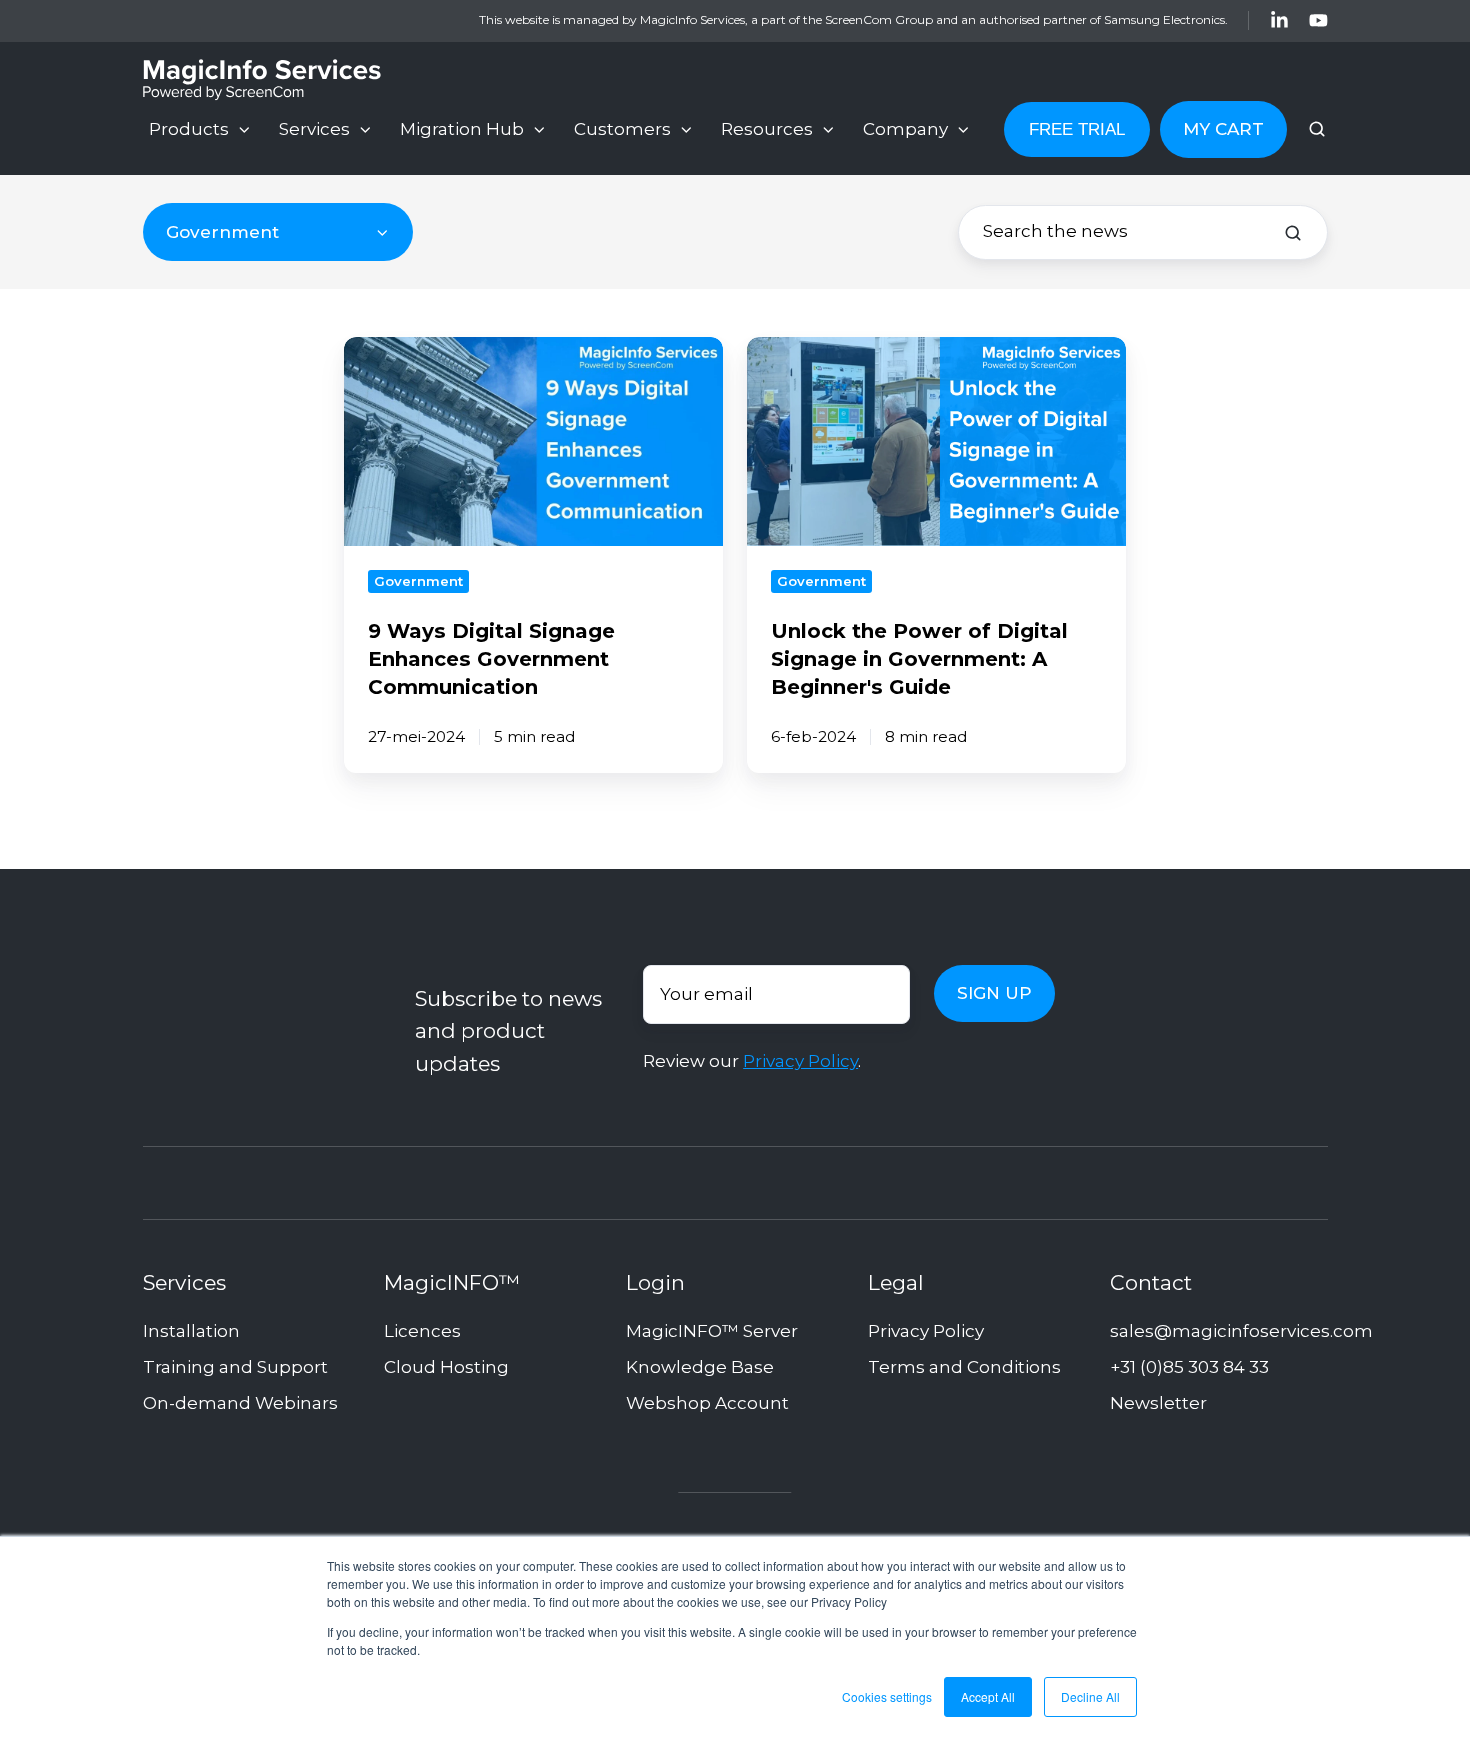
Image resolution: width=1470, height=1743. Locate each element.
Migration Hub (462, 129)
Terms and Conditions (964, 1367)
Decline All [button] (1090, 1696)
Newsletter (1158, 1403)
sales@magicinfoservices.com (1241, 1331)
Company (905, 129)
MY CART (1223, 129)
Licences (422, 1331)
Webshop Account (707, 1403)
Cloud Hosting (446, 1367)
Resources (767, 129)
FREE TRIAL (1077, 129)
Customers (622, 129)
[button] (1317, 129)
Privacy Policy (800, 1061)
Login (655, 1282)
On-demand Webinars (240, 1403)
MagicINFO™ (452, 1282)
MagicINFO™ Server (712, 1331)
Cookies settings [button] (887, 1696)
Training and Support (235, 1367)
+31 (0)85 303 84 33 (1189, 1367)
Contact (1151, 1282)
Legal (896, 1282)
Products (189, 129)
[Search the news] (1293, 233)
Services (314, 129)
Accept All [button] (988, 1696)
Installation (191, 1331)
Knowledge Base (700, 1367)
